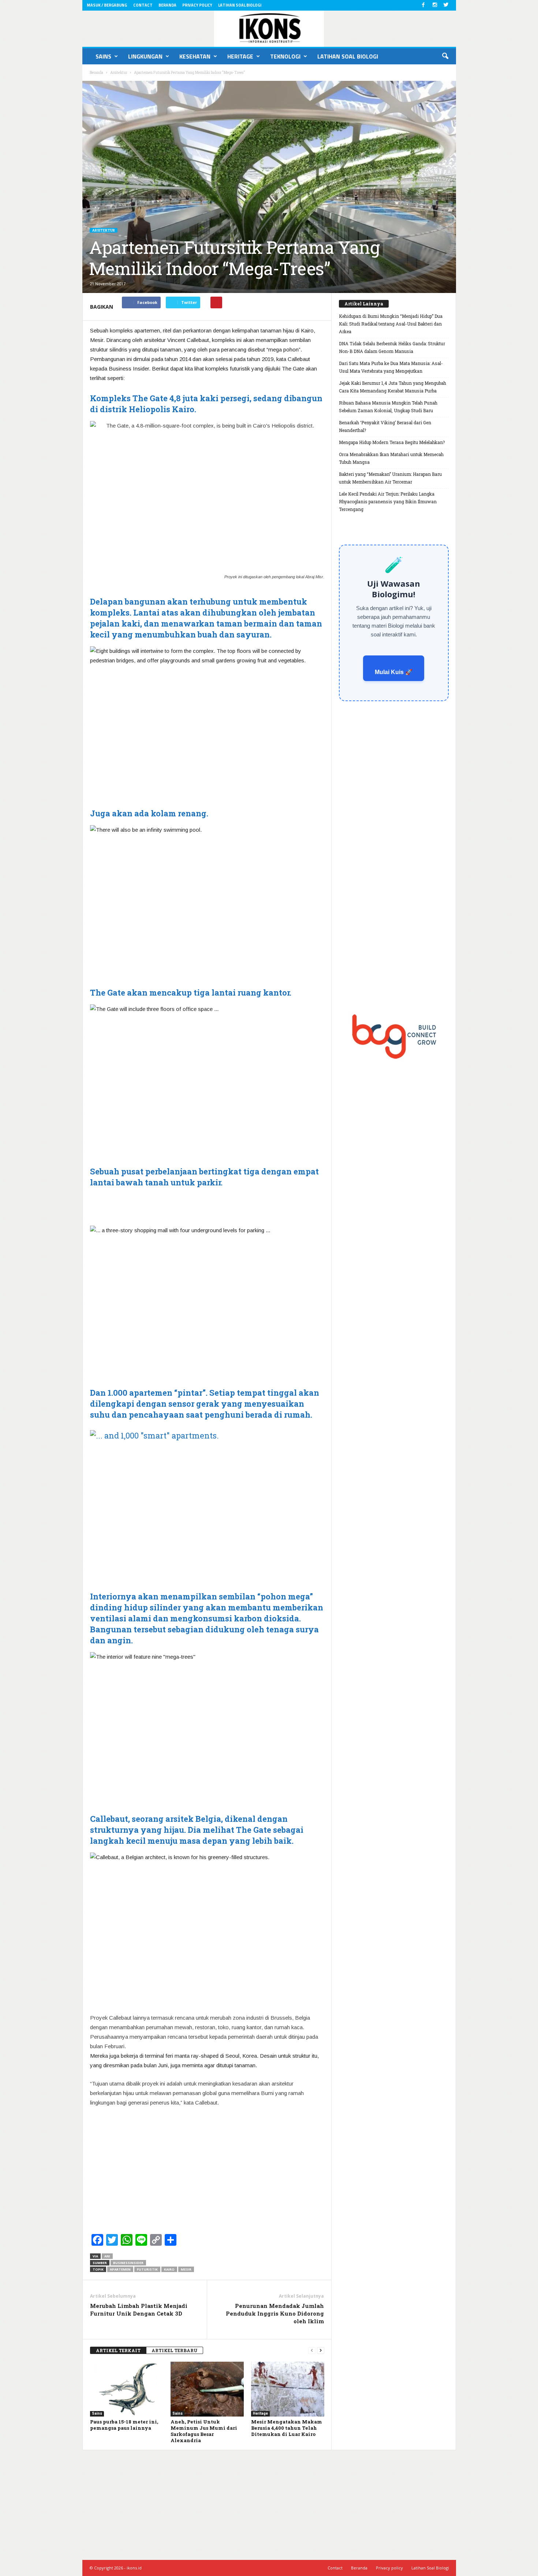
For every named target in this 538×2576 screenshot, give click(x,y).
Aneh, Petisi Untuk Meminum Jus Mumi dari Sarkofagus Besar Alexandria (204, 2431)
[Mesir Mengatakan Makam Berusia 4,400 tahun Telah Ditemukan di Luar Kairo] (288, 2389)
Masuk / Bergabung (107, 5)
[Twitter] (446, 5)
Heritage (240, 56)
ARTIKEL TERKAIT (118, 2350)
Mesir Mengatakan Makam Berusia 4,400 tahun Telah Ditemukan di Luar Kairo (287, 2428)
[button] (445, 56)
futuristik (147, 2269)
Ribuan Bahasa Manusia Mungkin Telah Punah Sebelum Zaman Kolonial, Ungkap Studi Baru (388, 407)
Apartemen (120, 2269)
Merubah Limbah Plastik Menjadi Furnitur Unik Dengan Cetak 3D (139, 2310)
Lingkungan (145, 56)
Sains (103, 56)
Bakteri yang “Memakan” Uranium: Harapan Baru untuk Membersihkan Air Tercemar (390, 478)
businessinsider (128, 2263)
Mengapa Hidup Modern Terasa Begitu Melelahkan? (392, 442)
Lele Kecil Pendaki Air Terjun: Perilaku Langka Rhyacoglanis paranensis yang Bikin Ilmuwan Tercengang (388, 501)
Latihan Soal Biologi (240, 5)
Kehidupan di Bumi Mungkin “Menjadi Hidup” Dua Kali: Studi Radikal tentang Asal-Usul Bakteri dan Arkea (391, 324)
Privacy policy (197, 5)
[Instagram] (435, 5)
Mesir (186, 2269)
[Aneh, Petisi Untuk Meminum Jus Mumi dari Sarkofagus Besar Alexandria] (207, 2389)
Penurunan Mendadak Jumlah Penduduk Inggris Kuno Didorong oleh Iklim (275, 2313)
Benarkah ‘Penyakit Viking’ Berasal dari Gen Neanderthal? (385, 426)
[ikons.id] (269, 29)
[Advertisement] (207, 1206)
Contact (143, 5)
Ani (107, 2256)
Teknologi (285, 56)
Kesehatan (195, 56)
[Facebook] (423, 5)
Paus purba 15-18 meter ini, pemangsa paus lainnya (124, 2425)
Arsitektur (104, 230)
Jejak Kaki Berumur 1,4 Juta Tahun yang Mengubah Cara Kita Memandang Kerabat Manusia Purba (393, 387)
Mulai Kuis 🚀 (394, 672)
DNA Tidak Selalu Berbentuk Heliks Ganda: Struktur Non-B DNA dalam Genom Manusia (392, 347)
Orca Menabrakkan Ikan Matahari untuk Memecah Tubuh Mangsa (391, 458)
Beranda (167, 5)
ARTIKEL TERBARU (175, 2350)
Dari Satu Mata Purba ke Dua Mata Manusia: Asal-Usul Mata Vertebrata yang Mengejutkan (391, 367)
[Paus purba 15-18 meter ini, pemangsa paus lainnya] (127, 2389)
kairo (169, 2269)
